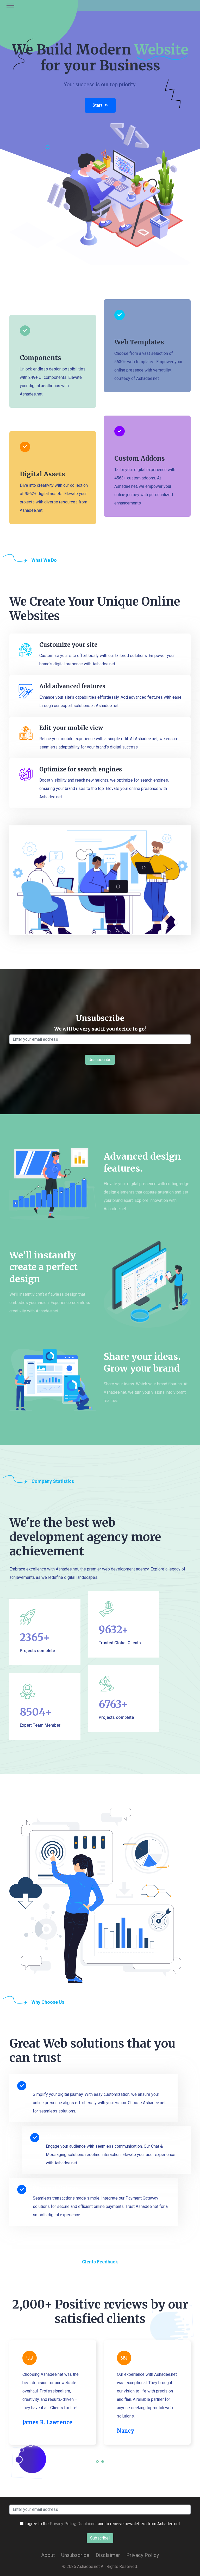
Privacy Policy (63, 2524)
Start (97, 105)
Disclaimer (87, 2524)
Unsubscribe (75, 2555)
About (48, 2555)
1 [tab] (98, 2465)
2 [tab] (103, 2465)
